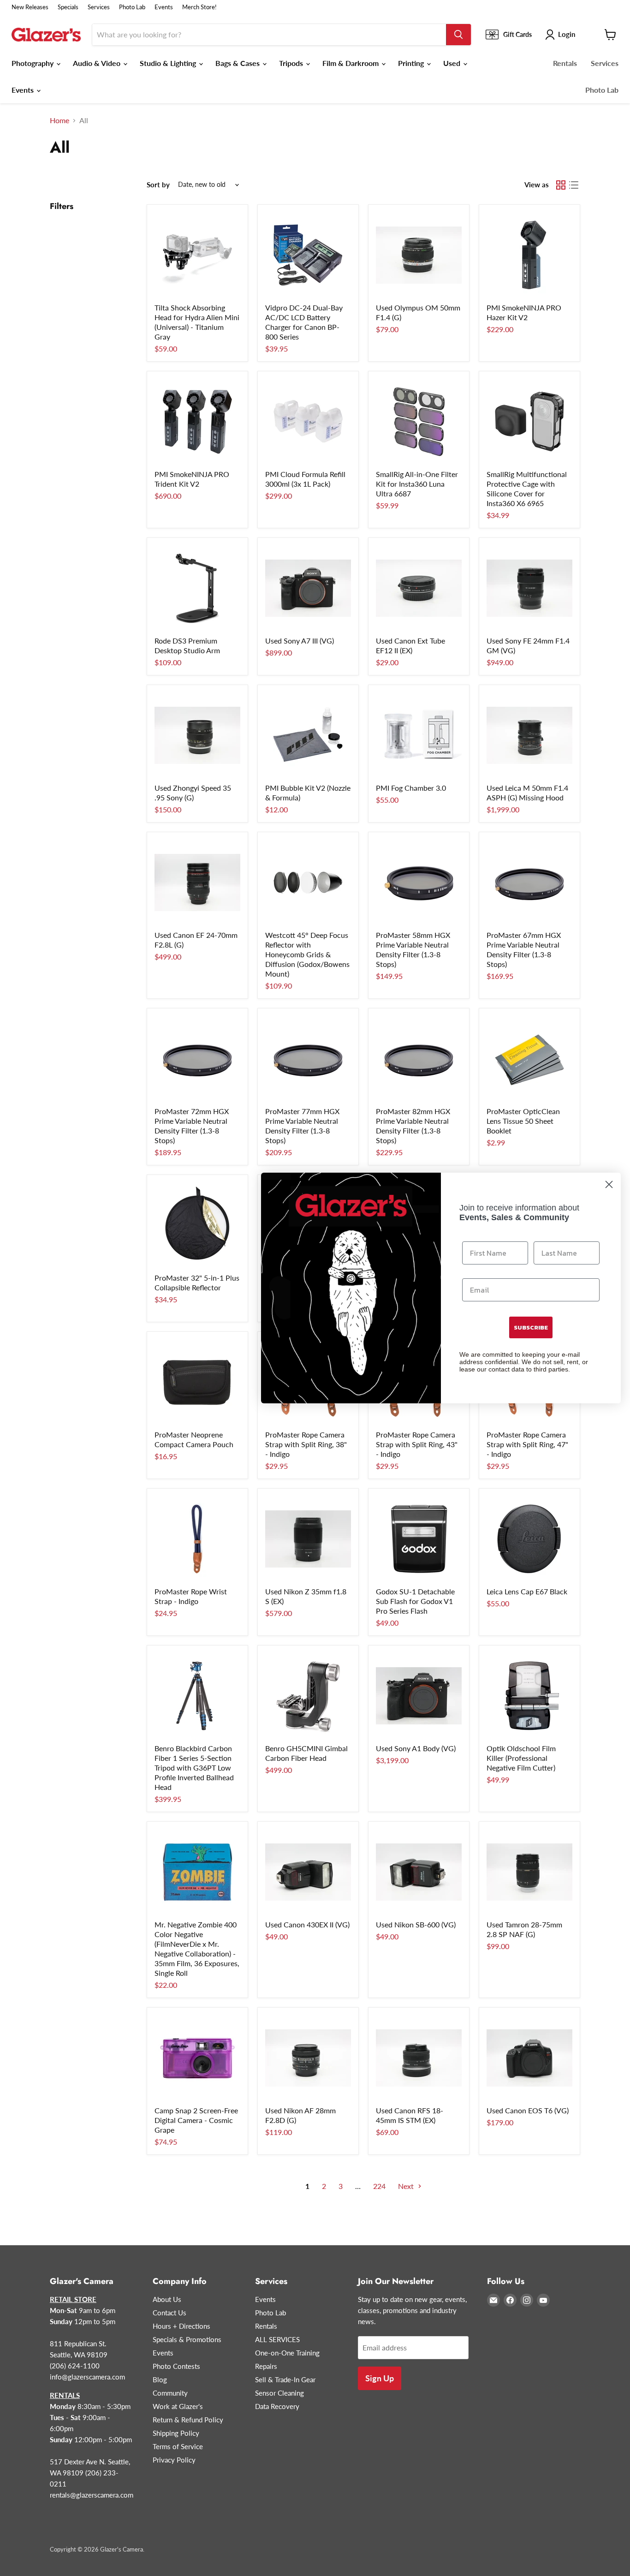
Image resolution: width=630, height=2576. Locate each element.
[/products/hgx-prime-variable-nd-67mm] (529, 883)
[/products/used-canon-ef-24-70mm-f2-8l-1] (197, 883)
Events (164, 7)
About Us (167, 2299)
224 (379, 2186)
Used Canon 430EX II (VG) (307, 1924)
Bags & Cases (238, 63)
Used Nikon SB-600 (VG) (416, 1924)
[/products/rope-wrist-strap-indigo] (197, 1539)
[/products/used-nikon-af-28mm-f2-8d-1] (308, 2058)
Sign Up (380, 2378)
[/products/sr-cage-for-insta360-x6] (529, 422)
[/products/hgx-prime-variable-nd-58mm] (419, 883)
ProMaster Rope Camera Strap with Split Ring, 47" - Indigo (527, 1444)
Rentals (565, 63)
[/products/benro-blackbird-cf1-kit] (197, 1696)
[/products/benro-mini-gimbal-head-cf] (308, 1696)
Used (453, 63)
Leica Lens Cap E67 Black (527, 1591)
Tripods (292, 63)
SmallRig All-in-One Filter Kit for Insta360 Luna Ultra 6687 (417, 484)
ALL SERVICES (277, 2339)
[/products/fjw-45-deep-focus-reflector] (308, 883)
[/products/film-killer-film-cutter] (529, 1696)
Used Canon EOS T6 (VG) (528, 2110)
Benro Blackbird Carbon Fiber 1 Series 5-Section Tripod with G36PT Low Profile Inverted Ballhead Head (194, 1768)
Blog (160, 2379)
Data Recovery (277, 2406)
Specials (68, 7)
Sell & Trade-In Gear (285, 2379)
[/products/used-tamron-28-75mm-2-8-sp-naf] (529, 1872)
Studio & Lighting (169, 63)
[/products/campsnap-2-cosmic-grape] (197, 2058)
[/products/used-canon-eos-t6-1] (529, 2058)
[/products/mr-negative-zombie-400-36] (197, 1872)
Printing (412, 63)
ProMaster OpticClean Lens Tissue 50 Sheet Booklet (523, 1121)
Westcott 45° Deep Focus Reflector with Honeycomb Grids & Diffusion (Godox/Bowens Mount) (307, 954)
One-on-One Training (287, 2353)
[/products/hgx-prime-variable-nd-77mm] (308, 1059)
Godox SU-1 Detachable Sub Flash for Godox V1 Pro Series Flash (415, 1601)
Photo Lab (132, 7)
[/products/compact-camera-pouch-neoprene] (197, 1382)
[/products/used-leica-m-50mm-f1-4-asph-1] (529, 735)
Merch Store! (199, 7)
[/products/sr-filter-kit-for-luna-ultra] (419, 422)
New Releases (30, 7)
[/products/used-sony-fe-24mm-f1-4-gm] (529, 588)
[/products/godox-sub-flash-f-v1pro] (419, 1539)
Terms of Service (178, 2446)
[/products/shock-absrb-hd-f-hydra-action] (197, 255)
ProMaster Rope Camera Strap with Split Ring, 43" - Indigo (417, 1444)
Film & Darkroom (351, 63)
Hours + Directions (181, 2326)
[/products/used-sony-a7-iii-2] (308, 588)
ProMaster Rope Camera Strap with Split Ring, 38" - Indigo (306, 1444)
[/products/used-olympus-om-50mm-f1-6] (419, 255)
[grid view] (561, 185)
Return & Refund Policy (188, 2420)
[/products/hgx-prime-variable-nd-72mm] (197, 1059)
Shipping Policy (176, 2433)
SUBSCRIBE (531, 1327)
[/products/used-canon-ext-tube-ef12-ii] (419, 588)
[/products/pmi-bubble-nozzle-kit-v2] (308, 735)
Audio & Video (98, 63)
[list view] (574, 185)
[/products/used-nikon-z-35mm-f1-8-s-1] (308, 1539)
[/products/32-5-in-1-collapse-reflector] (197, 1225)
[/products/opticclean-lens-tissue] (529, 1059)
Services (99, 7)
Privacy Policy (174, 2460)
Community (170, 2393)
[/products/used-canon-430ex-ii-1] (308, 1872)
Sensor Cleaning (279, 2393)
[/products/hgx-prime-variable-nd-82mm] (419, 1059)
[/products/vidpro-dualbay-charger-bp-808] (308, 255)
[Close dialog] (609, 1184)
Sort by (158, 185)
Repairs (266, 2366)
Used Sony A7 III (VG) (300, 641)
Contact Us (169, 2313)
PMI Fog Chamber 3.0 (411, 788)
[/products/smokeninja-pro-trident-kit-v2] (197, 422)
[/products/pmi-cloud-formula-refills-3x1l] (308, 422)
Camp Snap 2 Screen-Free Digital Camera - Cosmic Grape (196, 2120)
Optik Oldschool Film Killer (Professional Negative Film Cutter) (521, 1758)
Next (407, 2186)
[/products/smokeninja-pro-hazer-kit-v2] (529, 255)
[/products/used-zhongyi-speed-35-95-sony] (197, 735)
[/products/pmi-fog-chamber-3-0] (419, 735)
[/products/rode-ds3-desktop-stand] (197, 588)
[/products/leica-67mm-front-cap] (529, 1539)
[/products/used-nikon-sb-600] (419, 1872)
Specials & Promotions (187, 2339)
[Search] (458, 35)
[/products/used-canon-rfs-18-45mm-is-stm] (419, 2058)
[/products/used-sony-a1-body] (419, 1696)
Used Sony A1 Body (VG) (416, 1748)
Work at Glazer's (178, 2406)
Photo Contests (176, 2366)
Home (59, 120)
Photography (33, 63)
